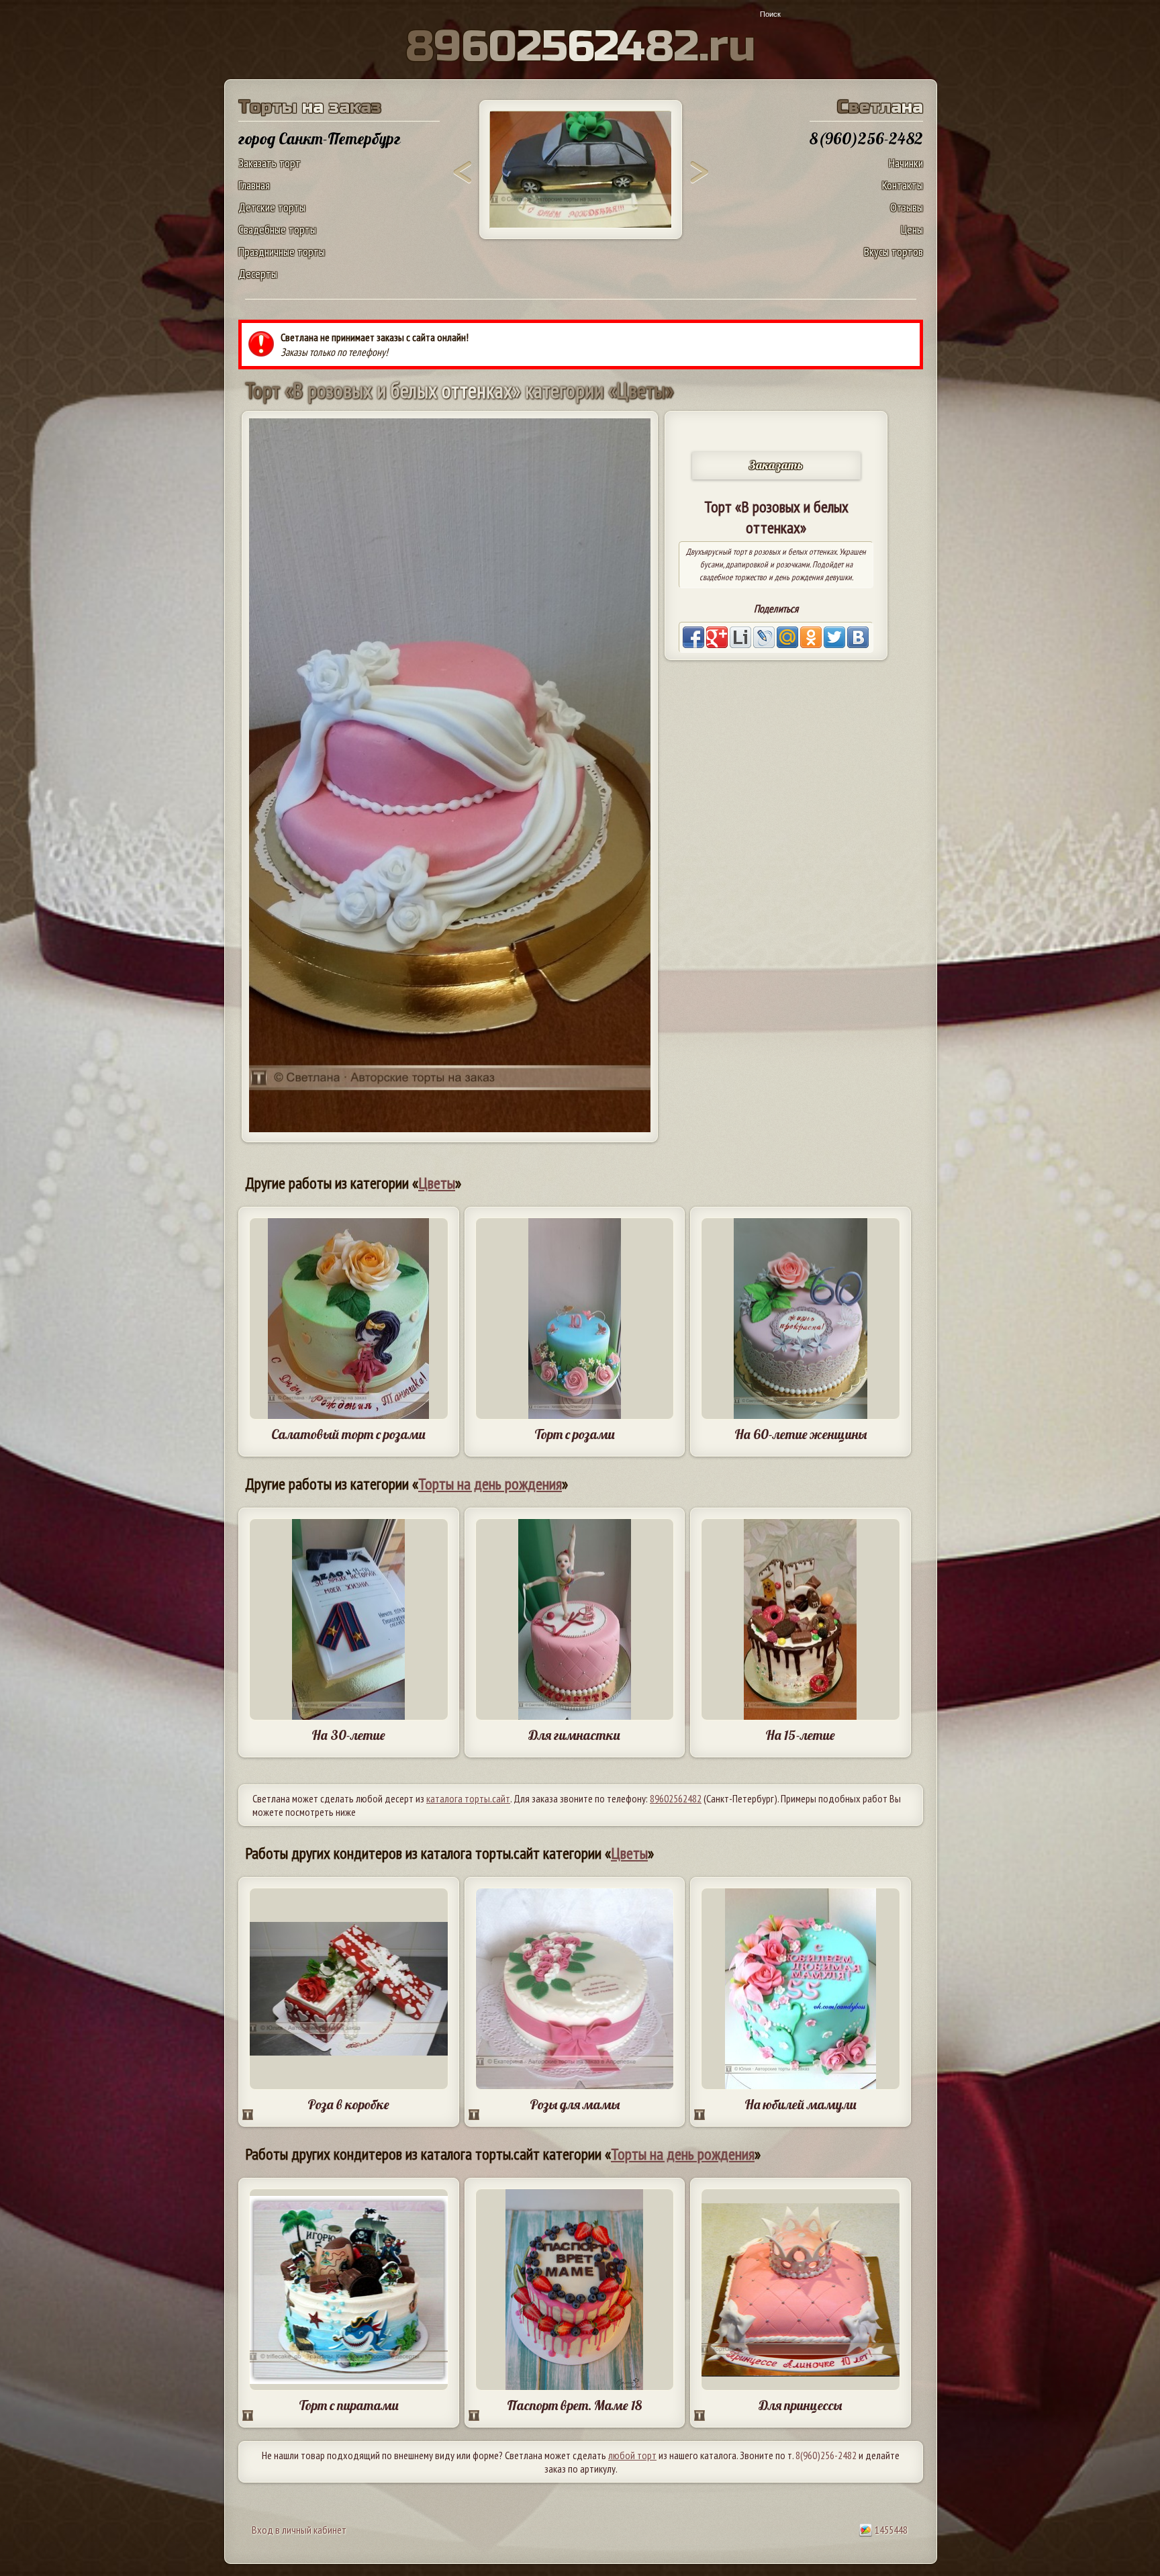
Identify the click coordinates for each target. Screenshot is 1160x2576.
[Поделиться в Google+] (717, 637)
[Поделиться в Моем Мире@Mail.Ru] (787, 637)
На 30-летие (348, 1735)
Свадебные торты (277, 229)
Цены (912, 229)
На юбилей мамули (801, 2104)
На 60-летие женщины (801, 1434)
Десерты (258, 274)
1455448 (890, 2530)
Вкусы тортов (893, 251)
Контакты (903, 185)
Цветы (437, 1183)
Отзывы (907, 207)
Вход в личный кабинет (299, 2530)
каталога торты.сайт (468, 1798)
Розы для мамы (575, 2104)
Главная (254, 185)
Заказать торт (270, 163)
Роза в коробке (348, 2104)
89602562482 (676, 1798)
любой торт (632, 2455)
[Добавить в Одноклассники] (811, 637)
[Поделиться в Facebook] (693, 637)
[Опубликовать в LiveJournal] (764, 637)
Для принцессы (800, 2405)
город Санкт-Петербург (320, 138)
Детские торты (272, 207)
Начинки (906, 163)
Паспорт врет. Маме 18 (574, 2405)
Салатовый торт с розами (348, 1434)
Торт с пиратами (349, 2405)
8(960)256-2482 (826, 2455)
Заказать (776, 465)
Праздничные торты (282, 251)
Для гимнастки (574, 1735)
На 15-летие (800, 1735)
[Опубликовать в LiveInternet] (740, 637)
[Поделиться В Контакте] (858, 637)
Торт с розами (575, 1434)
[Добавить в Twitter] (834, 637)
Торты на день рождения (490, 1484)
